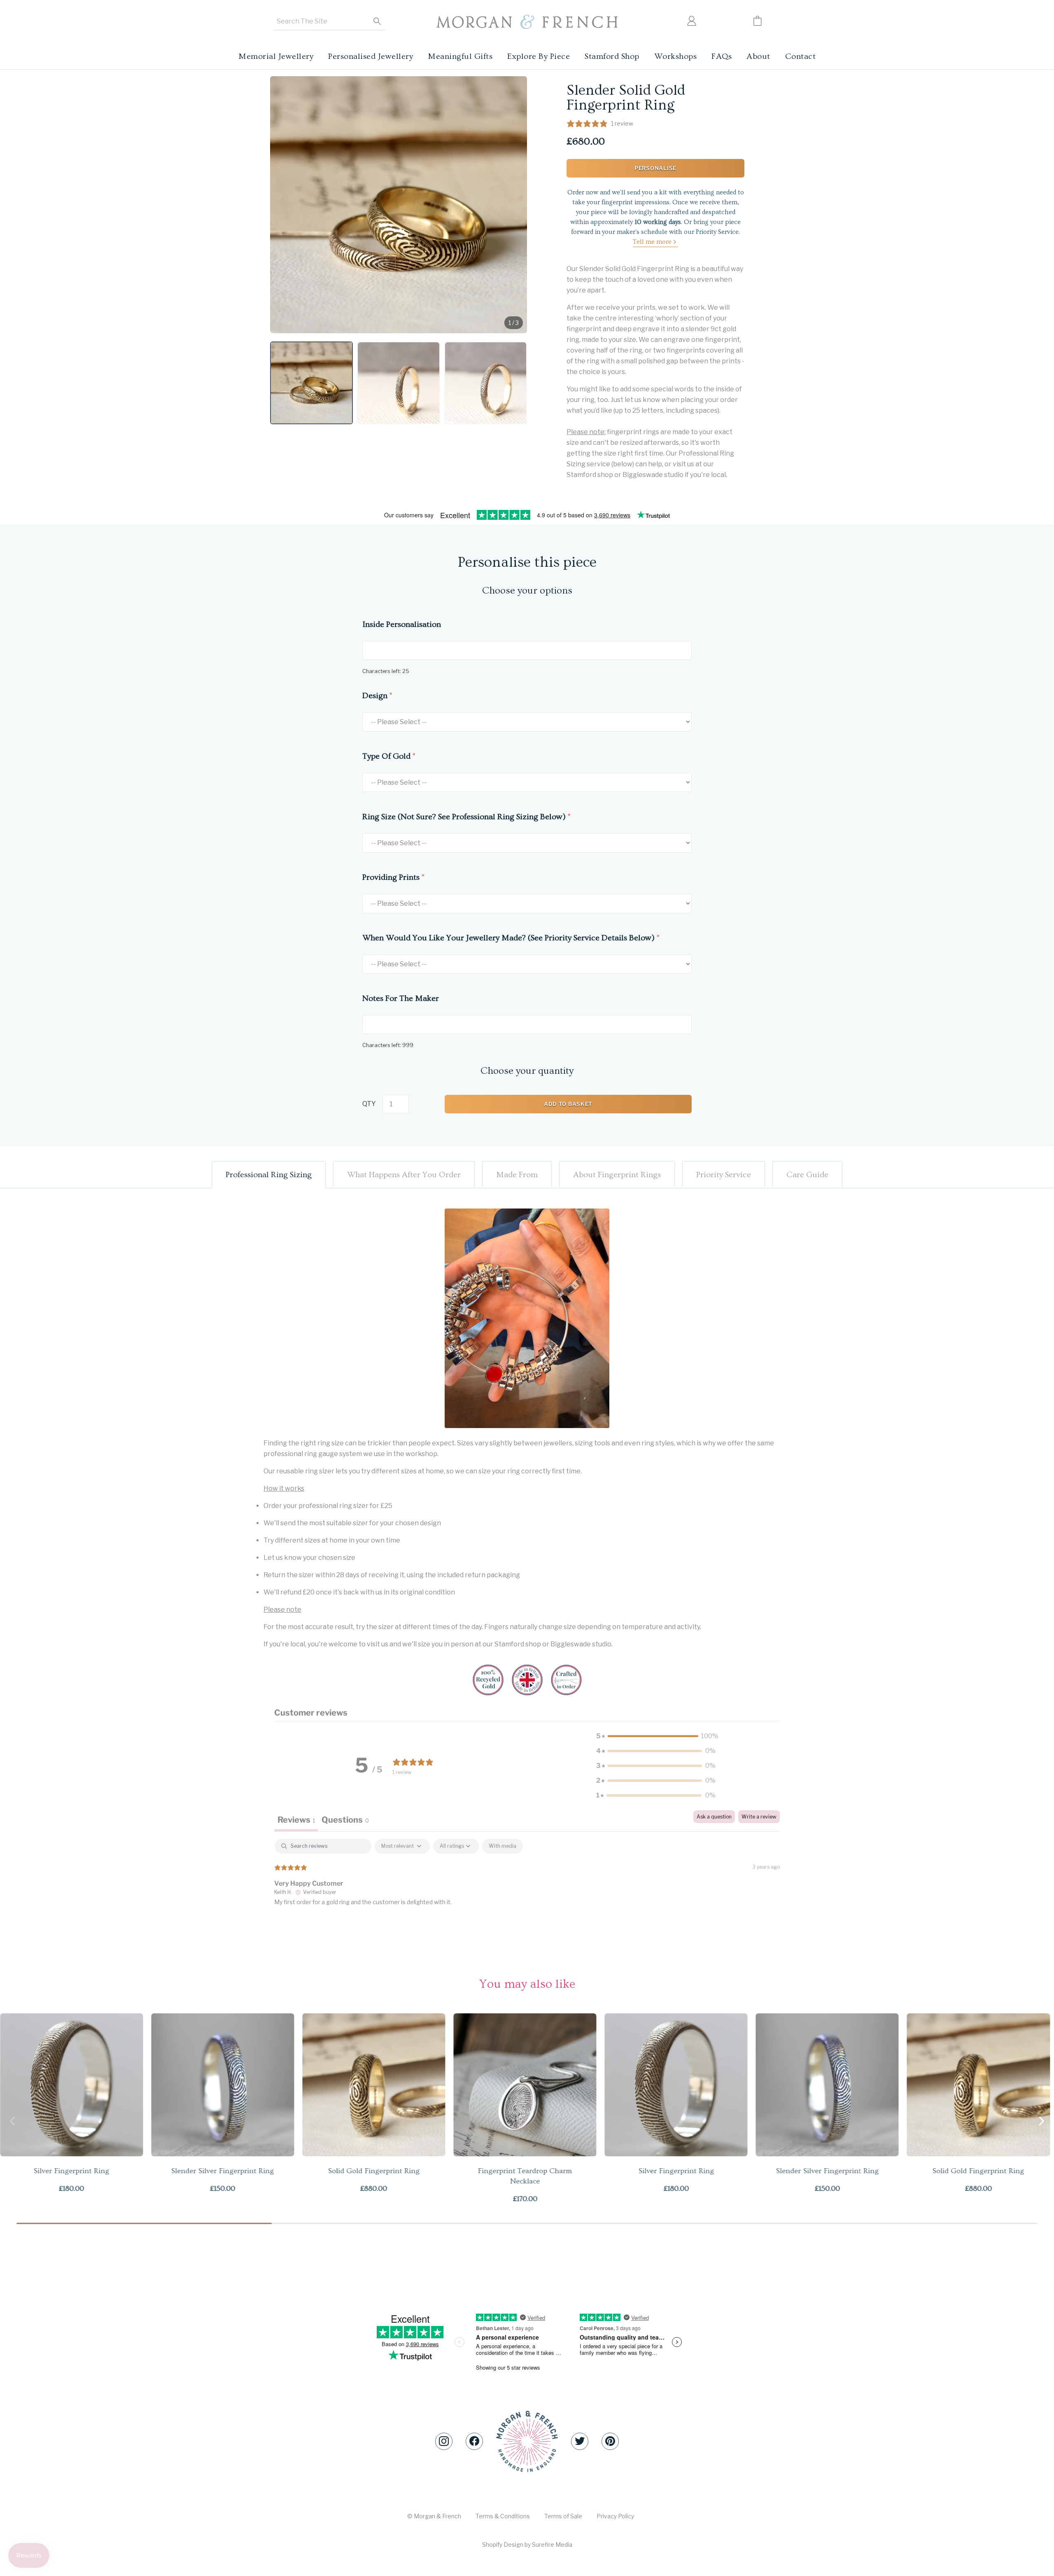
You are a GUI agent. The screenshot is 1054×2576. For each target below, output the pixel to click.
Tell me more (652, 242)
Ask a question (714, 1817)
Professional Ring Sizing (269, 1175)
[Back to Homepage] (527, 22)
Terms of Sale (563, 2516)
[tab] (345, 1821)
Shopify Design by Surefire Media (527, 2544)
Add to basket (568, 1104)
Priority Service (724, 1175)
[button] (311, 383)
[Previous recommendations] (12, 2121)
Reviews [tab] (296, 1820)
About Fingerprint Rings (617, 1175)
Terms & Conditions (503, 2516)
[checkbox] (503, 1846)
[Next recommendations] (1042, 2121)
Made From (517, 1175)
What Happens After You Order (404, 1175)
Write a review (759, 1817)
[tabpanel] (527, 1891)
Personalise (655, 168)
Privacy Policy (615, 2516)
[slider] (527, 2223)
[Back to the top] (527, 2442)
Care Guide (807, 1175)
